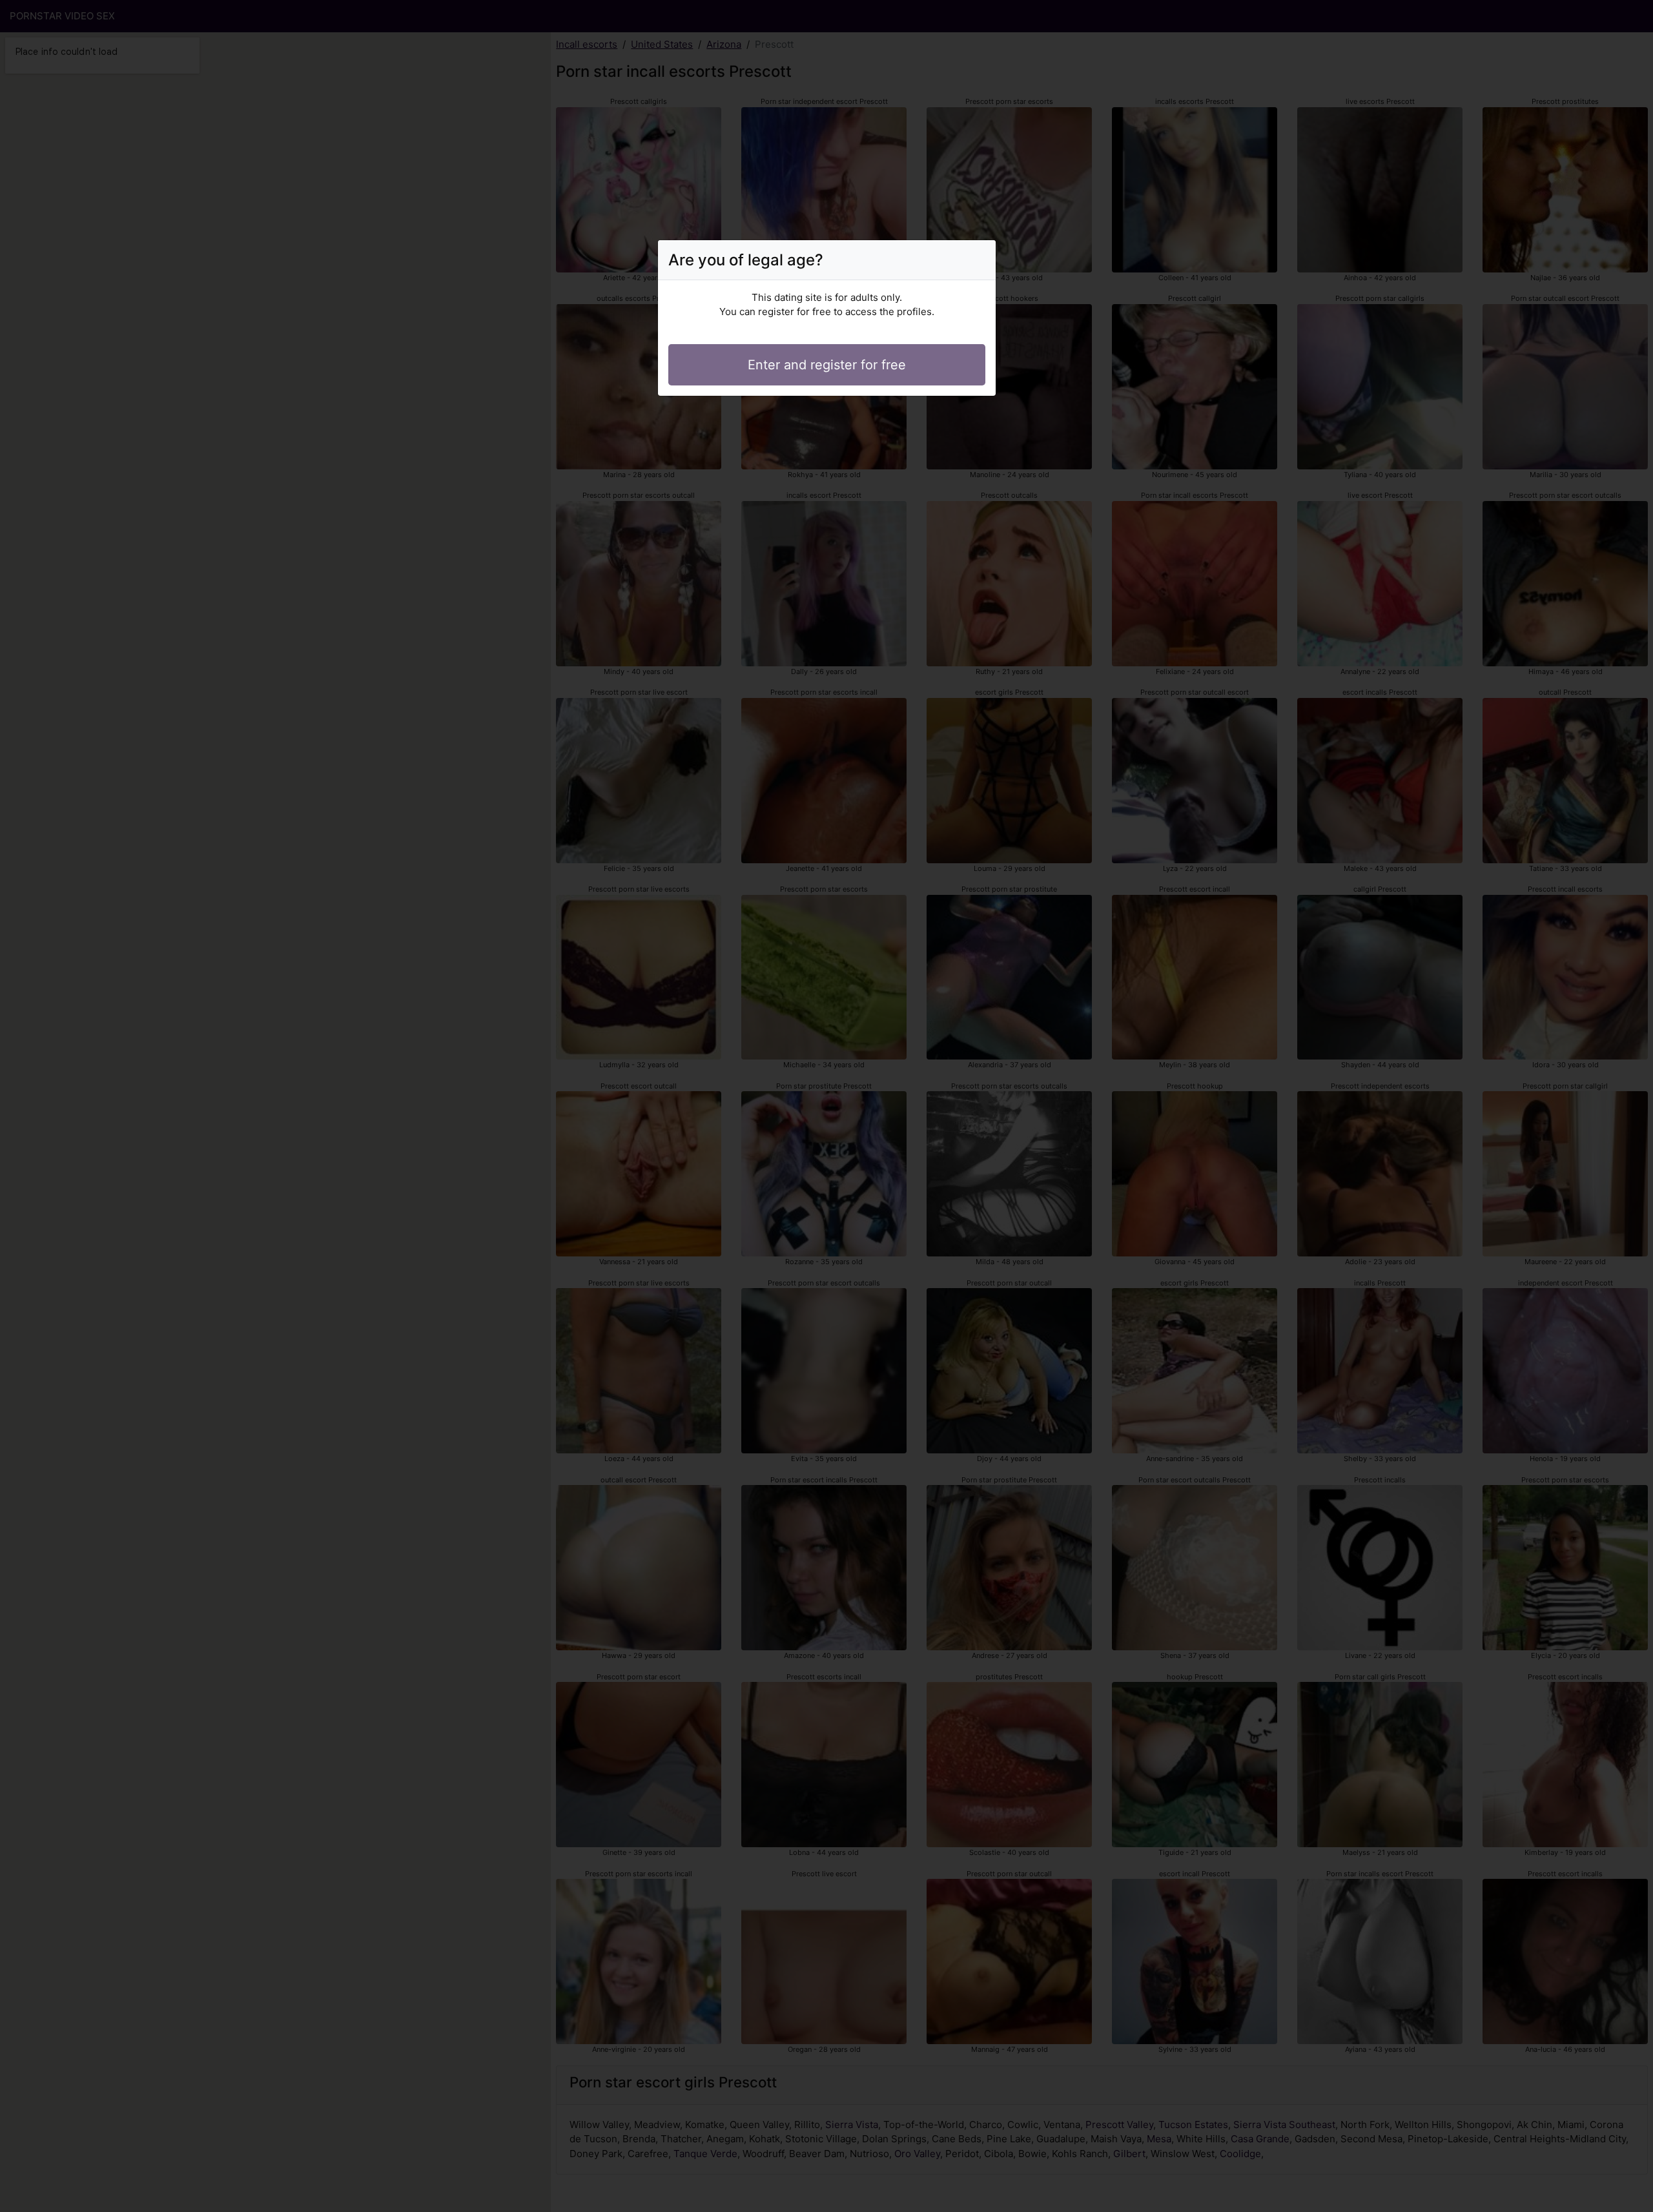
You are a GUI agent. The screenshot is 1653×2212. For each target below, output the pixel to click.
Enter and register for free (827, 365)
